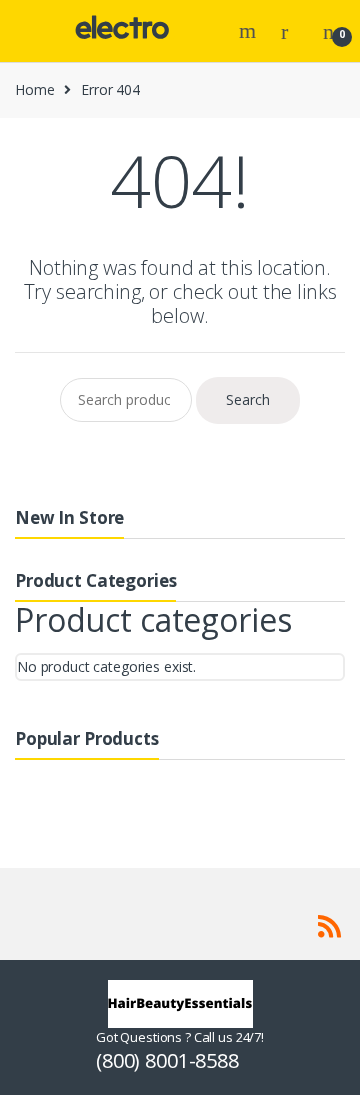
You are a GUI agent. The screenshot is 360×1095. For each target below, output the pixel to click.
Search (250, 31)
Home (34, 89)
